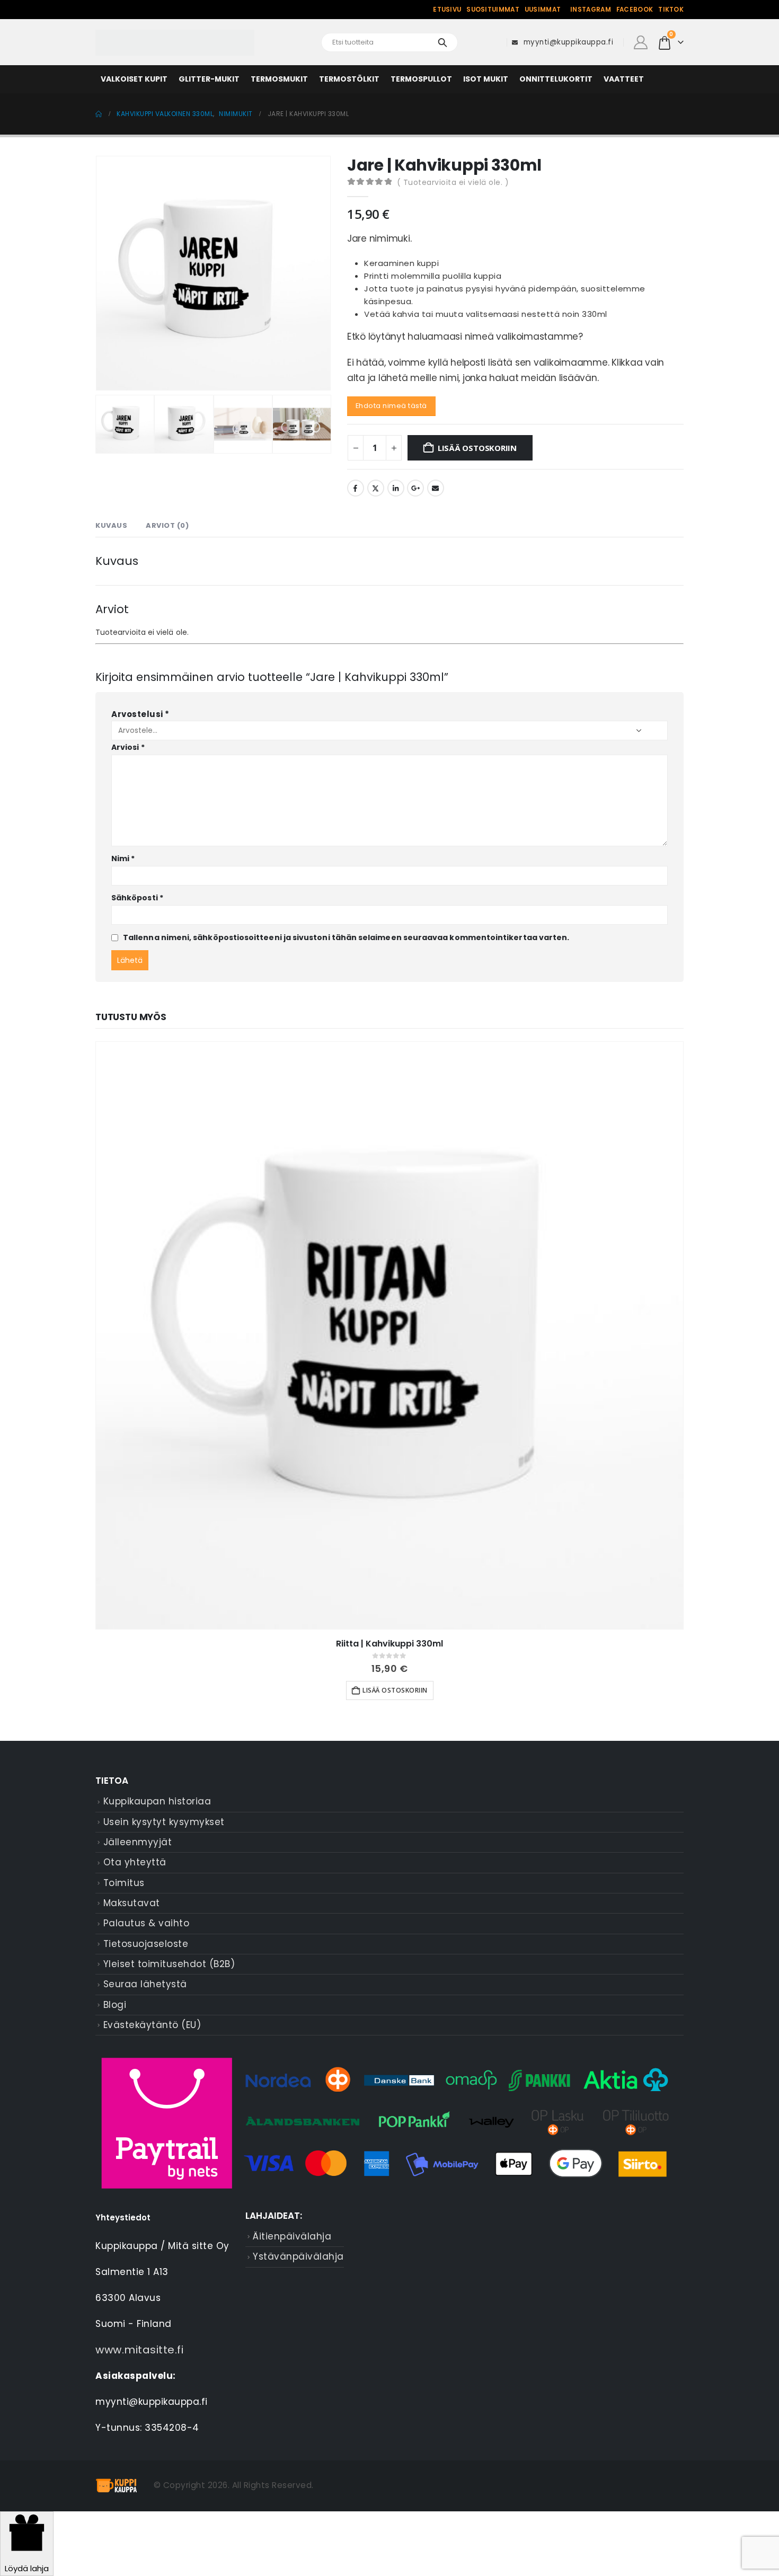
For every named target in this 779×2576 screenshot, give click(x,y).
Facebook (635, 10)
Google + (415, 488)
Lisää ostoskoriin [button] (395, 1690)
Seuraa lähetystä (145, 1984)
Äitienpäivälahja (292, 2236)
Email (436, 488)
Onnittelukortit (556, 79)
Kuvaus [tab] (111, 525)
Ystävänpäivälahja (298, 2256)
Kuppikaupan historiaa (157, 1801)
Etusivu (447, 10)
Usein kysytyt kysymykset (164, 1822)
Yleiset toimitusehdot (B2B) (169, 1964)
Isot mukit (486, 79)
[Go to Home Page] (99, 114)
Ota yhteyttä (135, 1862)
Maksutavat (132, 1903)
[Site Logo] (175, 43)
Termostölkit (349, 79)
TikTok (671, 10)
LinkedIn (396, 488)
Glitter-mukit (209, 79)
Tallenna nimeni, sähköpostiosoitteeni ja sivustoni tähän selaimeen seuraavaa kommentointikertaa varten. (346, 937)
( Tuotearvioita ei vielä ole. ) (453, 182)
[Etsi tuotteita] (442, 42)
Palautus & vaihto (147, 1923)
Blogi (115, 2005)
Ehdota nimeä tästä (391, 406)
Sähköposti (137, 898)
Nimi (123, 858)
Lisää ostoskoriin (477, 448)
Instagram (591, 10)
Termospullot (421, 79)
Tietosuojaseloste (146, 1944)
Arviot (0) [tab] (167, 525)
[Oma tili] (640, 42)
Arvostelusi (140, 714)
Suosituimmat (493, 10)
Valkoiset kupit (134, 79)
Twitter (376, 488)
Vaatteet (624, 79)
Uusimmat (543, 10)
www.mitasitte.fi (139, 2350)
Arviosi (128, 747)
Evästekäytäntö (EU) (152, 2025)
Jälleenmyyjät (138, 1842)
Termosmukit (279, 79)
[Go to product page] (389, 1335)
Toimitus (124, 1883)
